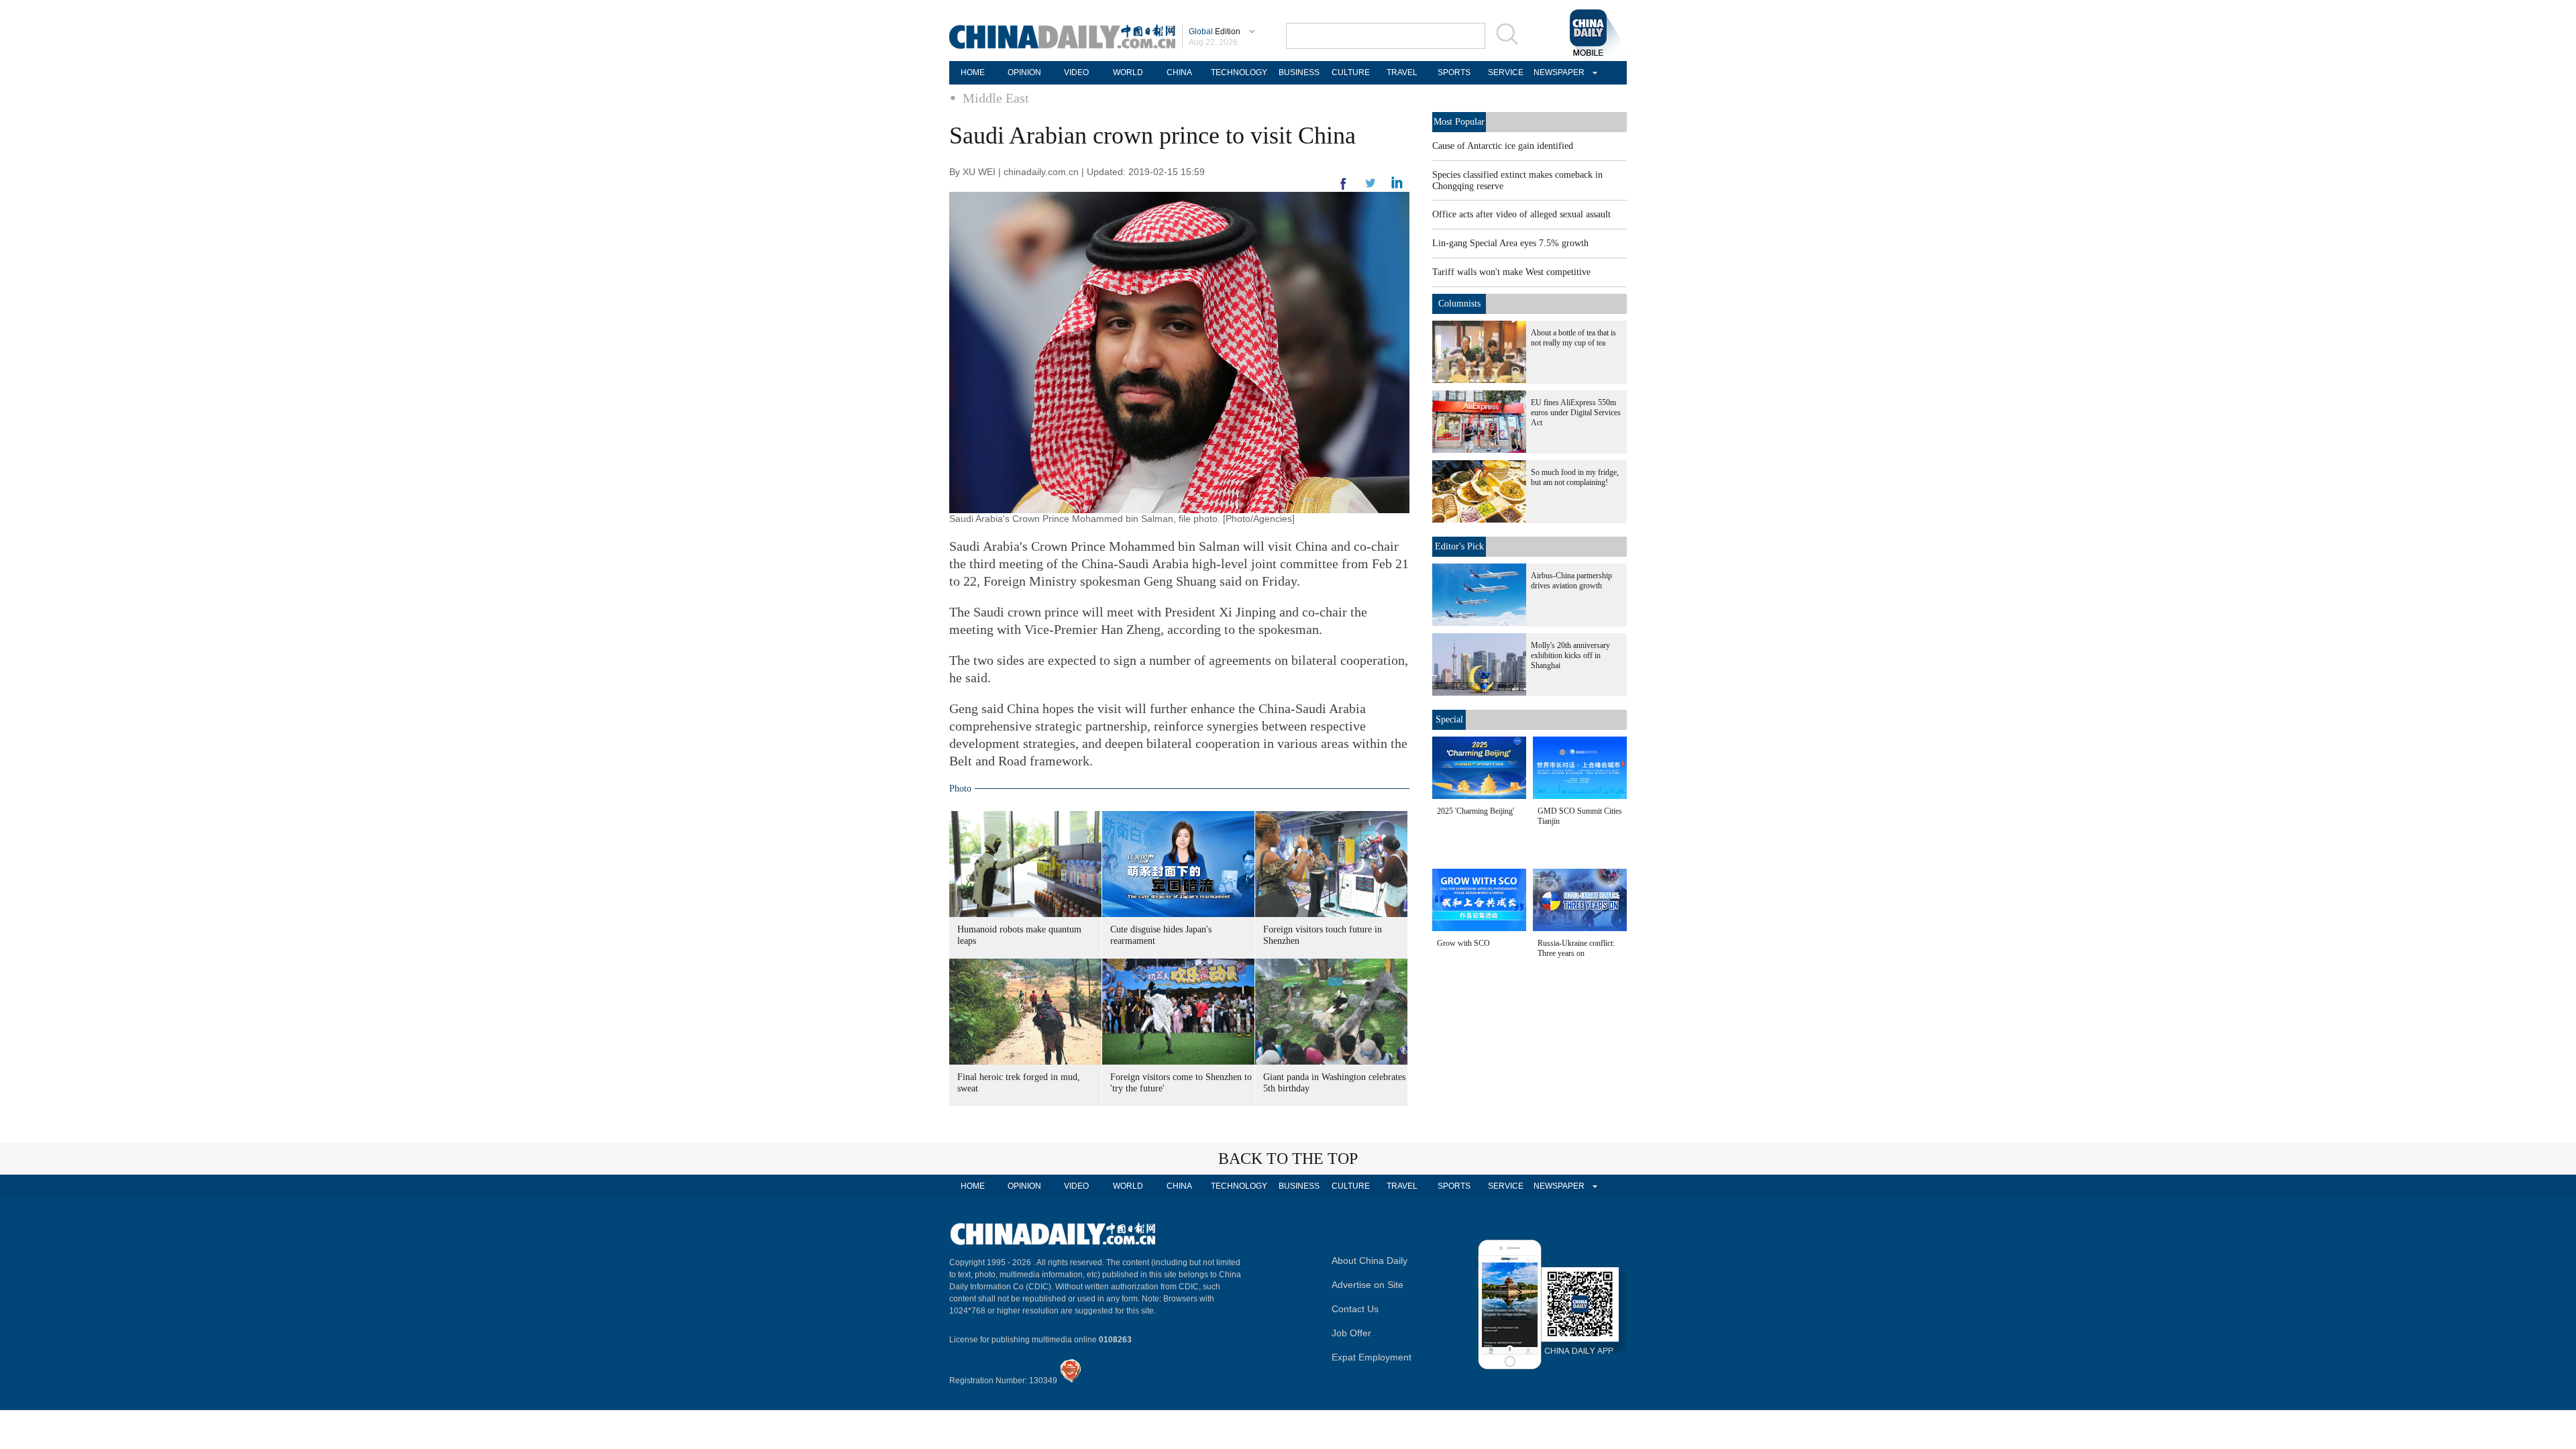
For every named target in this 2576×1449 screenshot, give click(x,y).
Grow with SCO (1463, 943)
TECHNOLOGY (1239, 72)
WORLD (1128, 72)
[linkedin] (1371, 187)
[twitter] (1397, 186)
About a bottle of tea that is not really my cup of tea (1573, 338)
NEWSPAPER (1557, 72)
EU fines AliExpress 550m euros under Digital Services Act (1576, 413)
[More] (1344, 189)
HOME (973, 72)
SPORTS (1454, 72)
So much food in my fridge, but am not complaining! (1575, 477)
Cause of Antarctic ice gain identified (1503, 146)
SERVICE (1506, 72)
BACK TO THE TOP (1288, 1159)
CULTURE (1351, 72)
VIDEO (1076, 72)
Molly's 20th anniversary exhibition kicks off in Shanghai (1570, 655)
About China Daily (1370, 1260)
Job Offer (1351, 1333)
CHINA (1179, 72)
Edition (1215, 32)
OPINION (1024, 72)
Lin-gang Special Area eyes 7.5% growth (1510, 243)
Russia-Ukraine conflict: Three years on (1576, 948)
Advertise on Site (1367, 1285)
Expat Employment (1372, 1357)
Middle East (996, 98)
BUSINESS (1299, 72)
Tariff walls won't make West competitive (1511, 272)
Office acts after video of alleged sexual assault (1521, 214)
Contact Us (1355, 1309)
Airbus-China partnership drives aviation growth (1571, 581)
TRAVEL (1402, 72)
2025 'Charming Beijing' (1475, 811)
